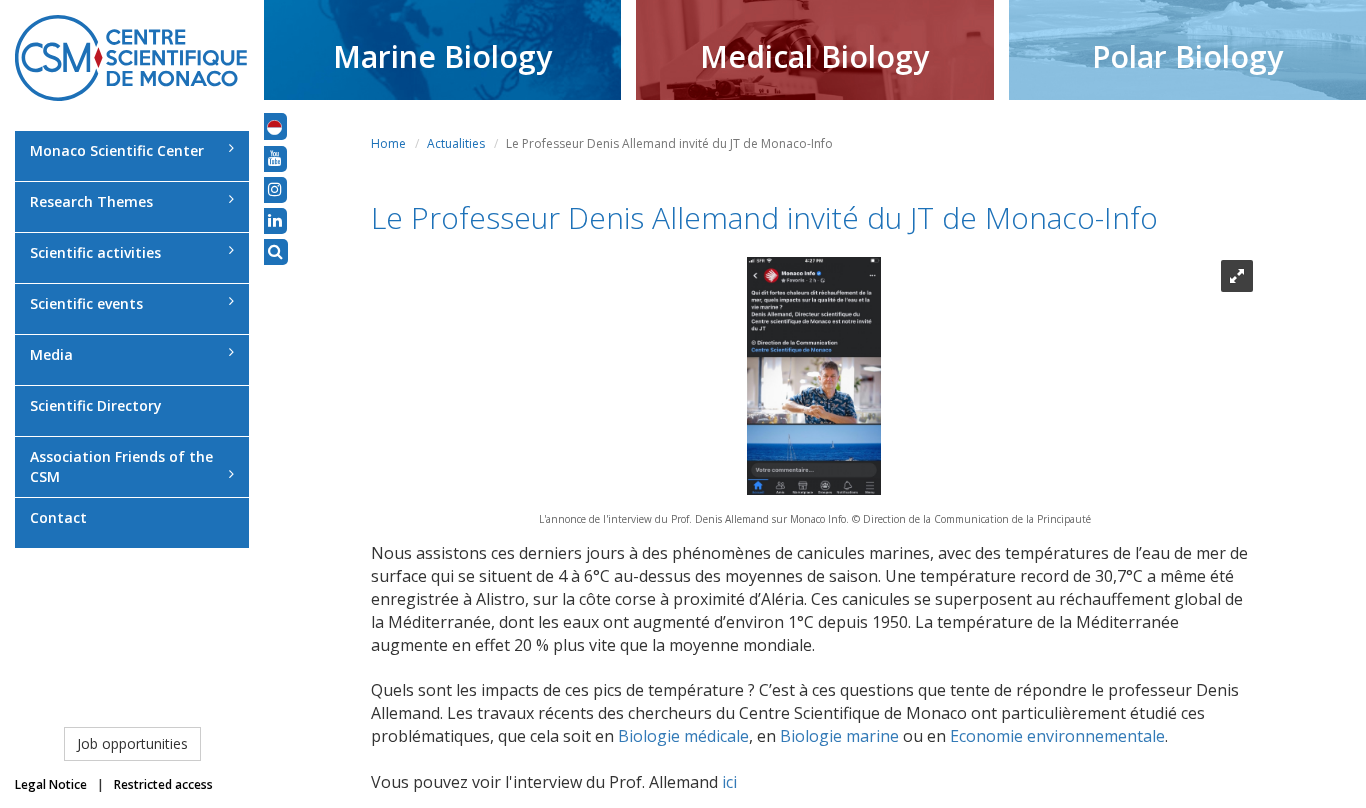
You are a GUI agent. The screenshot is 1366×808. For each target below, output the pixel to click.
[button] (274, 126)
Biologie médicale (683, 736)
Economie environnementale (1057, 736)
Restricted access (163, 784)
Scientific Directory (96, 405)
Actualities (456, 143)
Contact (58, 517)
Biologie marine (839, 736)
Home (388, 143)
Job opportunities (132, 743)
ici (727, 782)
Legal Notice (51, 784)
